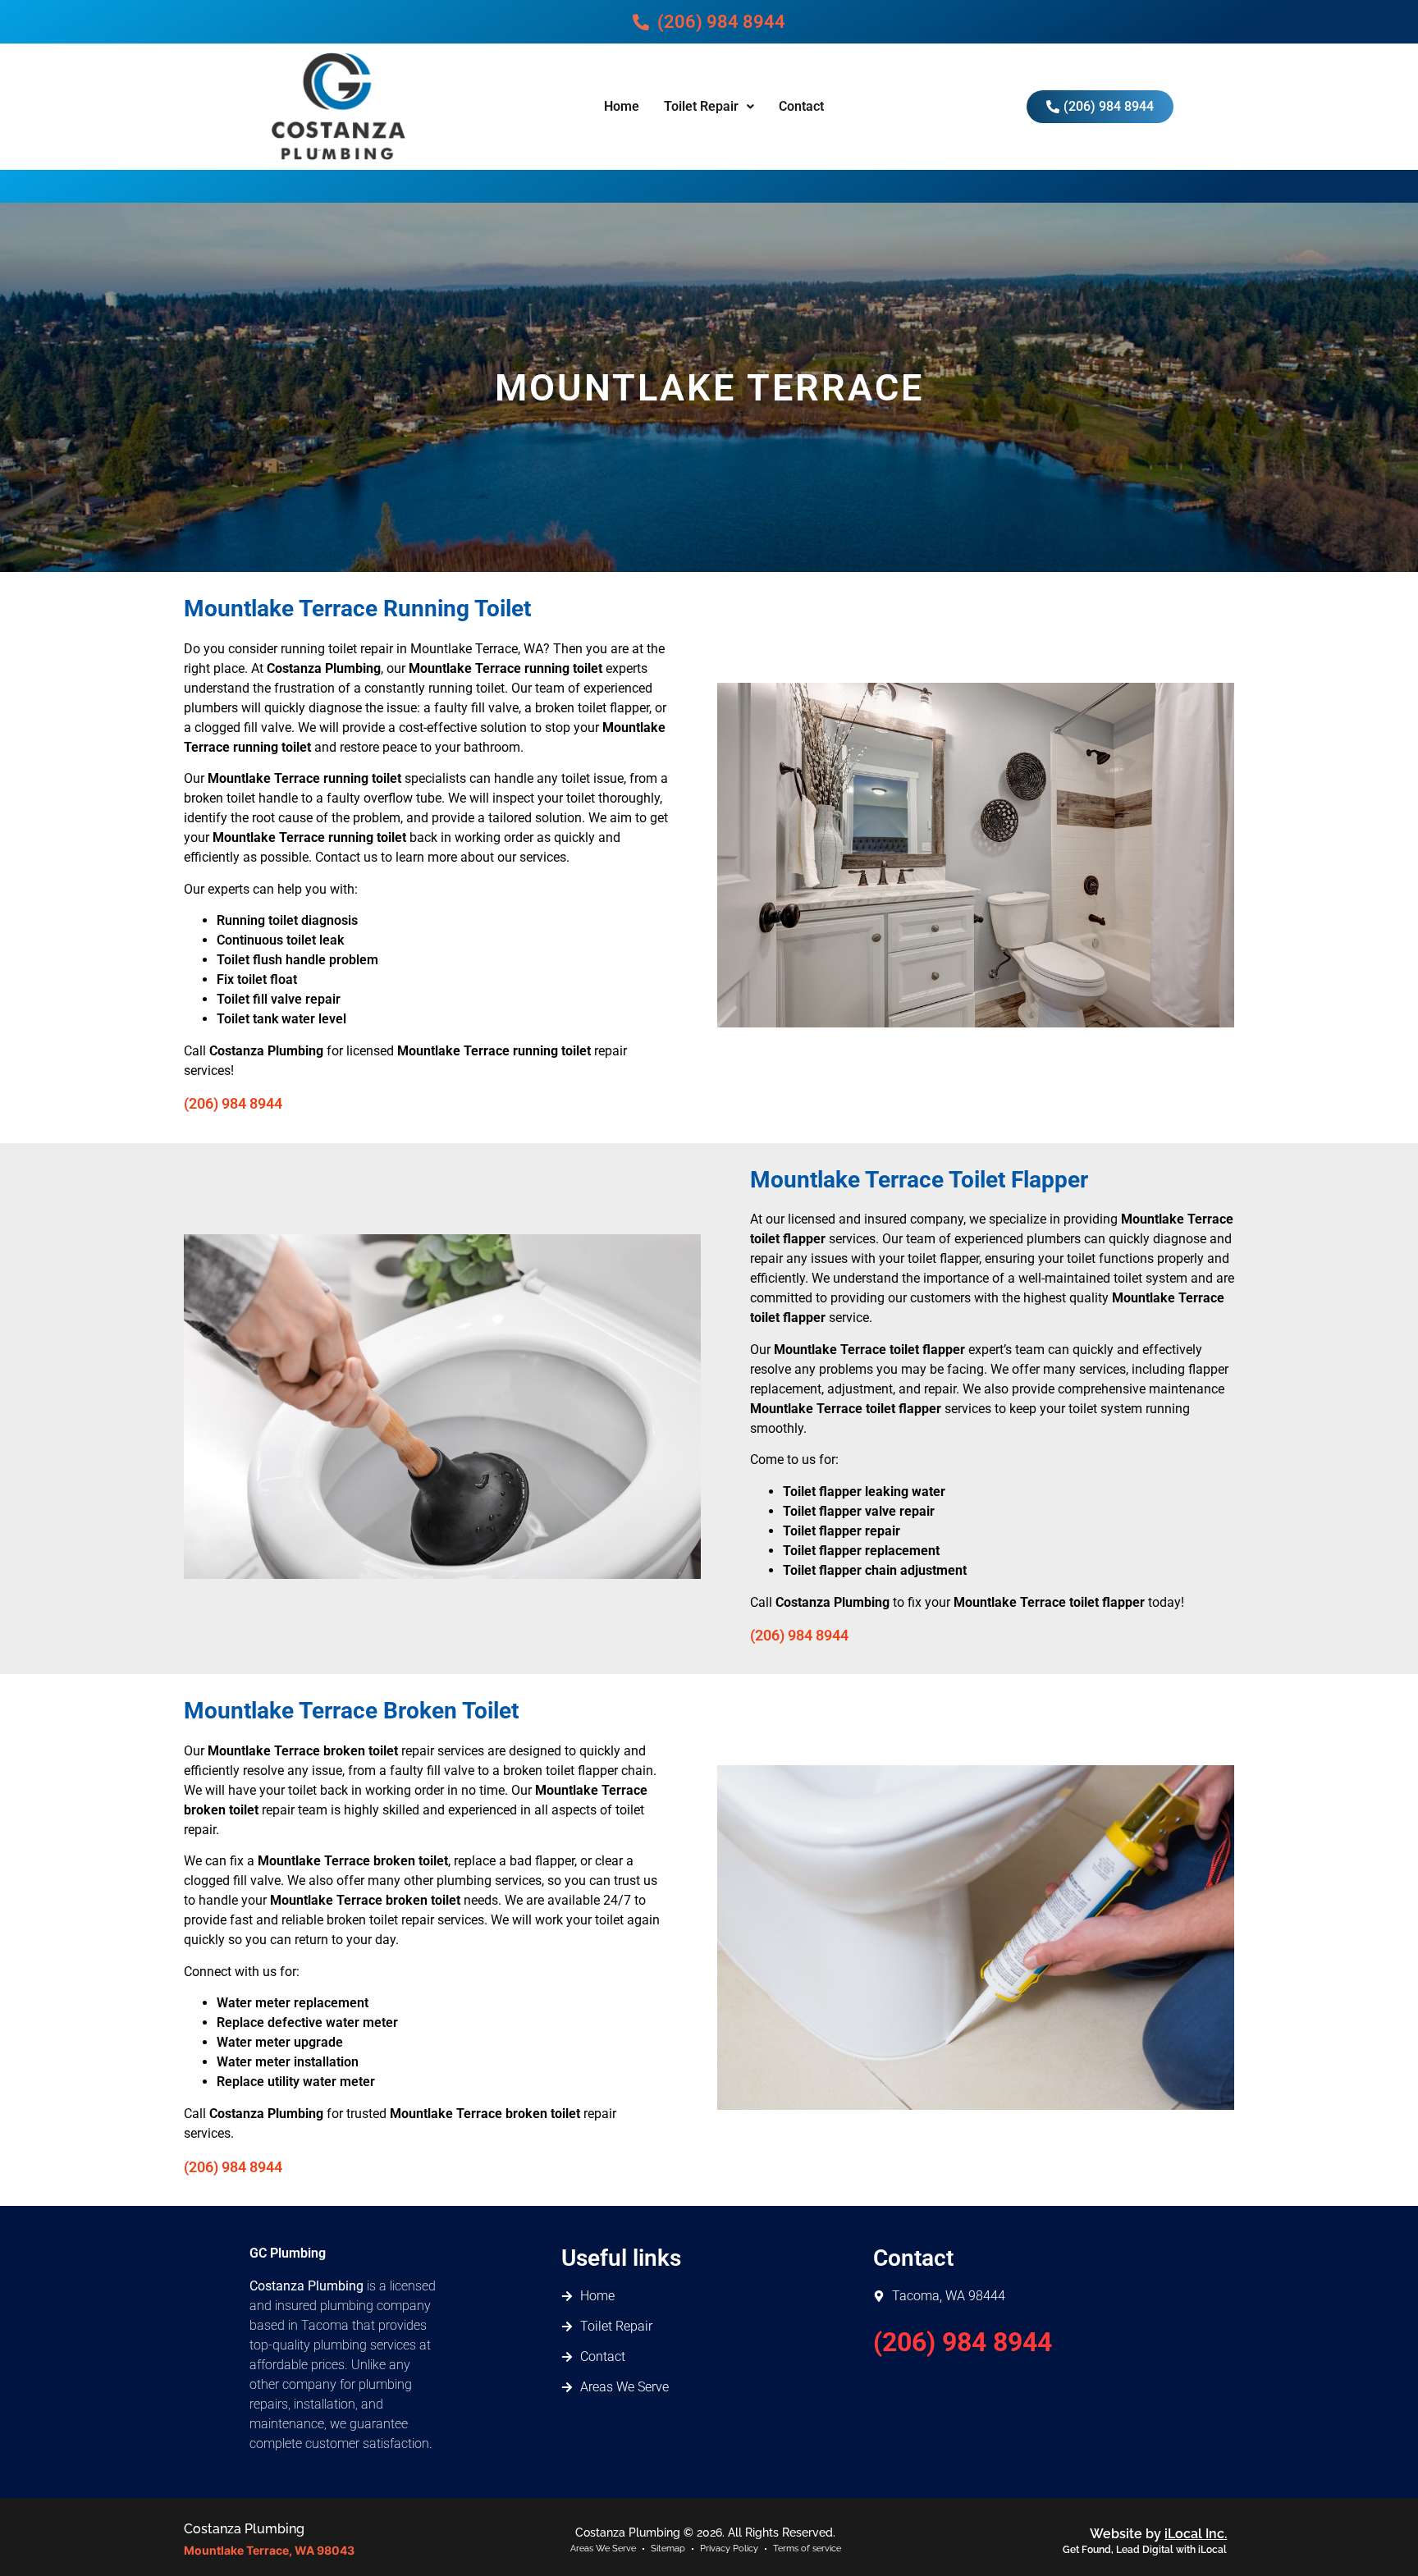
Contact (801, 106)
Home (622, 106)
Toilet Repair (701, 106)
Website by (1158, 2534)
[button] (709, 107)
